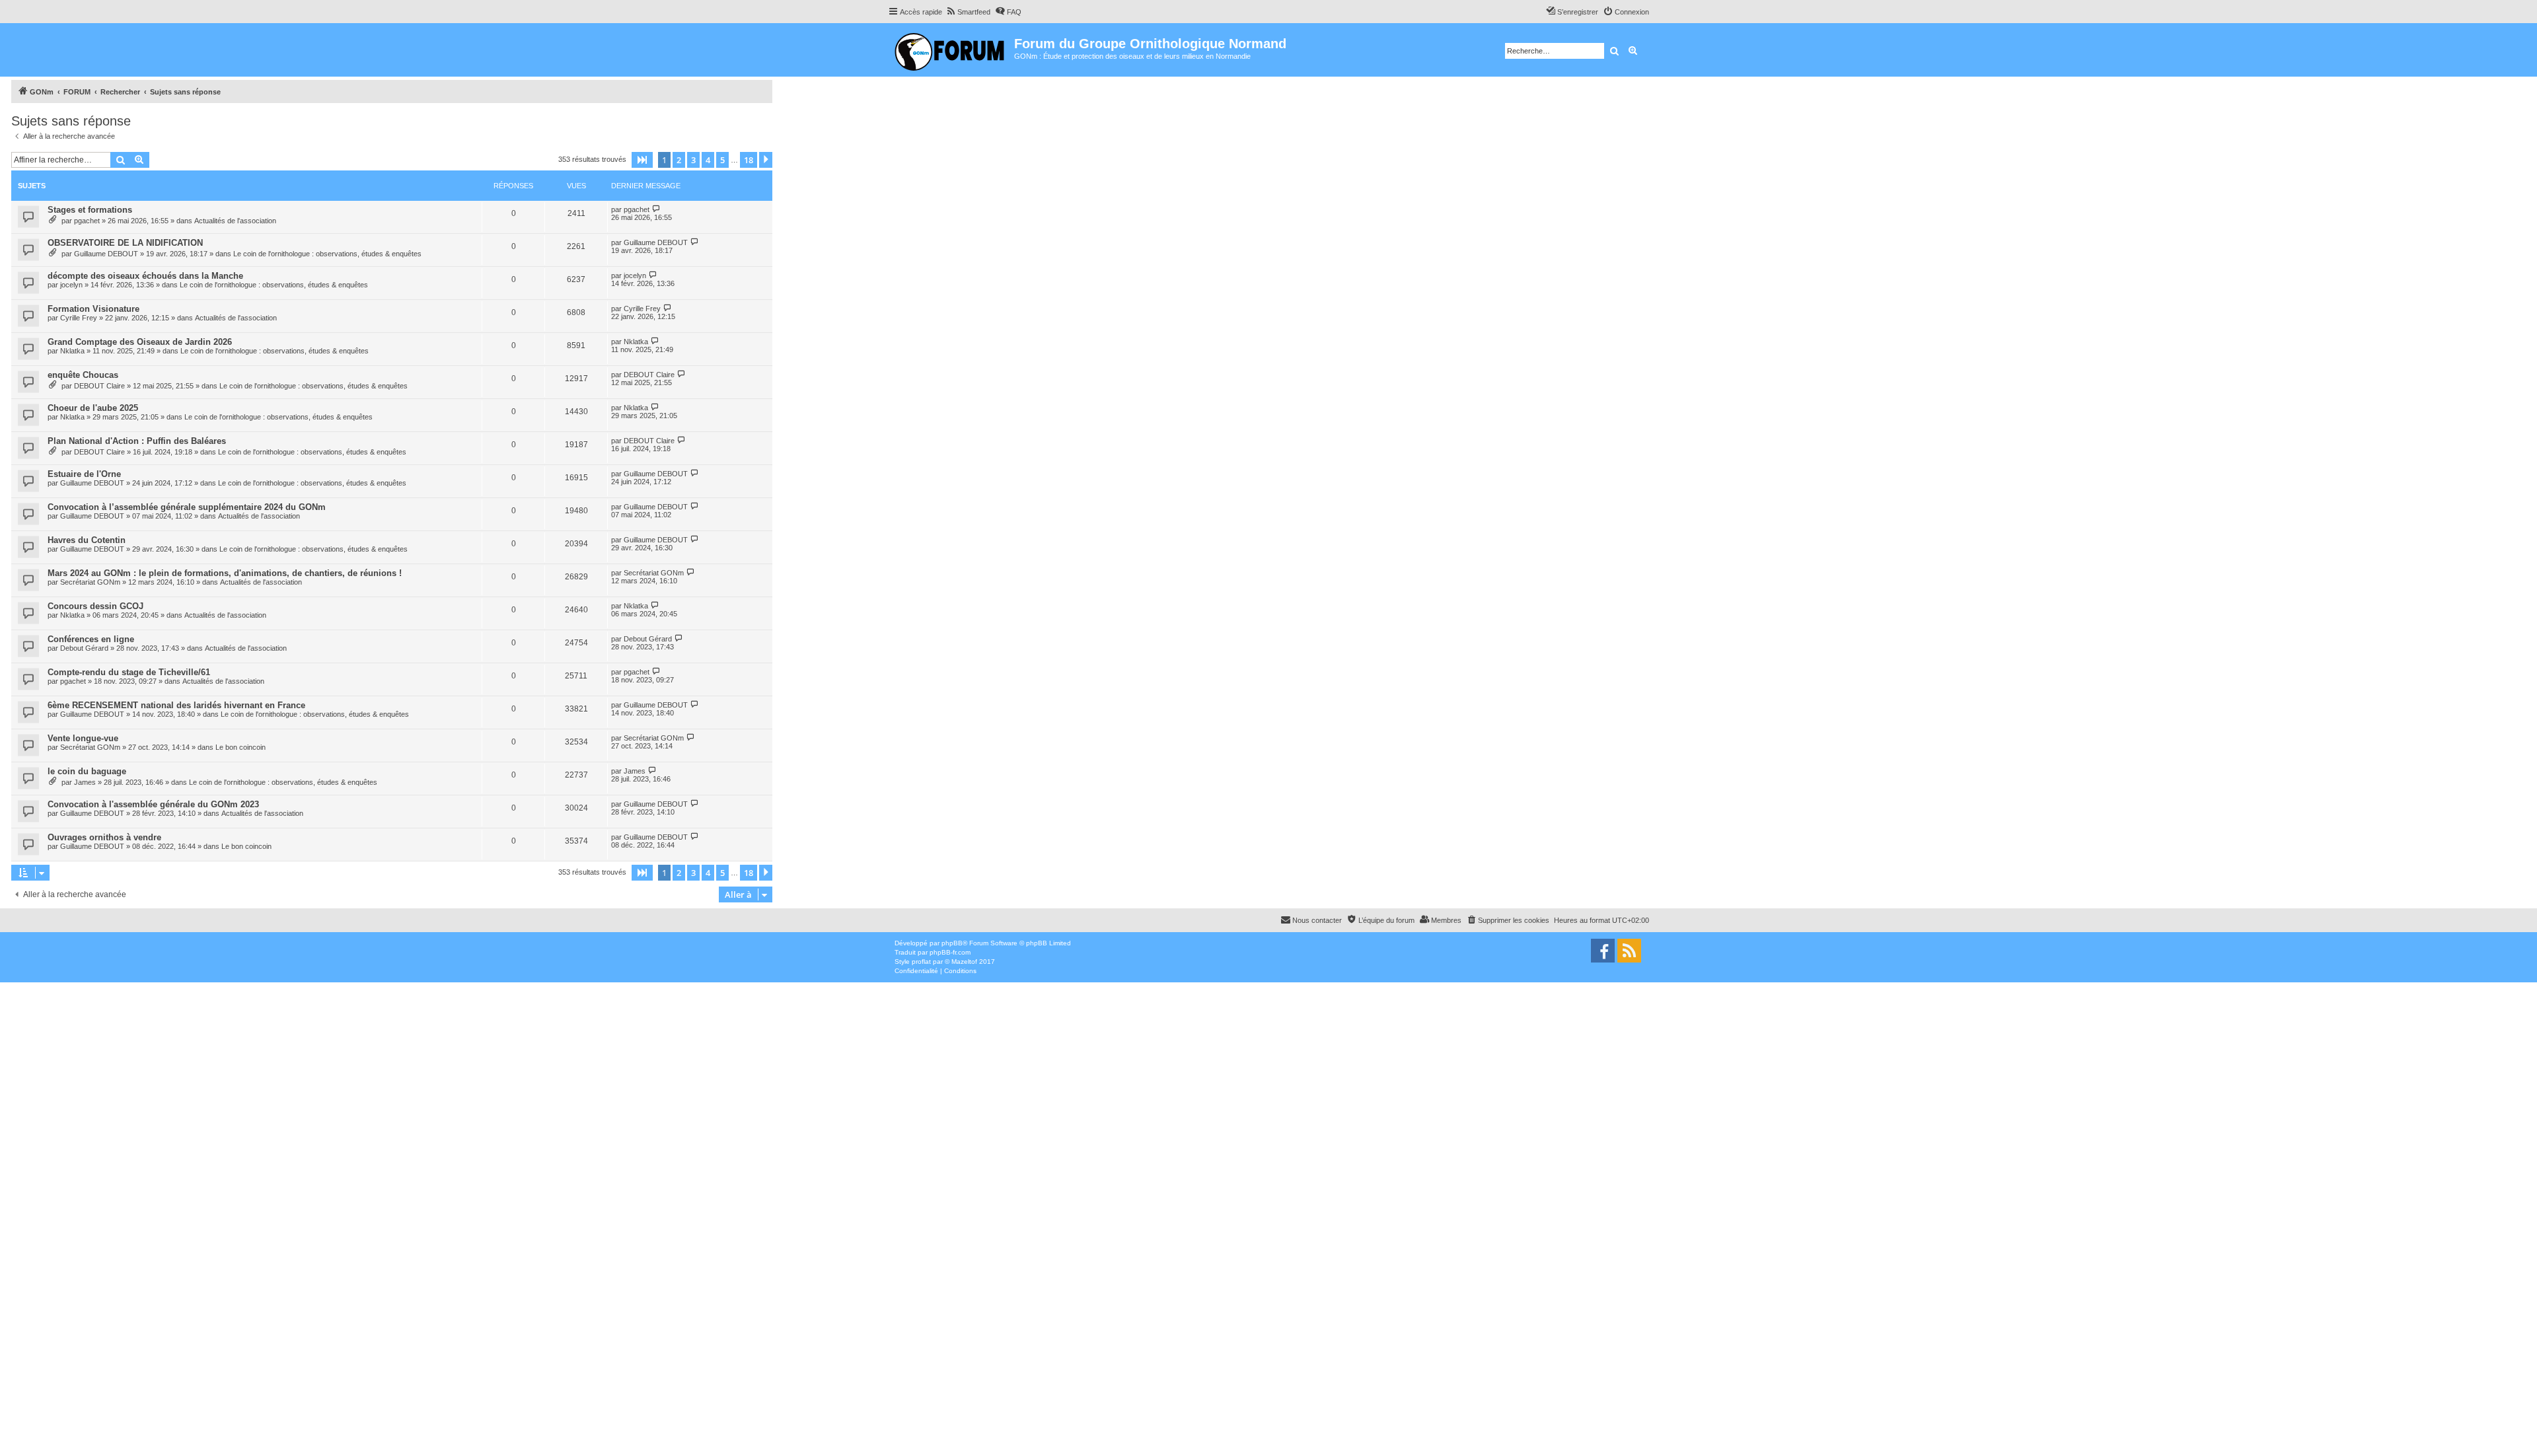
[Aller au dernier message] (656, 209)
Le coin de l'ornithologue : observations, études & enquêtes (327, 254)
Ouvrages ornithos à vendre (104, 837)
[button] (642, 160)
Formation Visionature (93, 309)
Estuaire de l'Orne (84, 474)
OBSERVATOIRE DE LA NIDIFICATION (125, 243)
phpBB (952, 943)
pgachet (87, 221)
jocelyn (71, 285)
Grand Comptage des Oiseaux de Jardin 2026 (140, 342)
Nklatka (72, 351)
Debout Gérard (84, 648)
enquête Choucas (83, 375)
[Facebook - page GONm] (1603, 951)
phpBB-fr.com (950, 952)
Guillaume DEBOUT (106, 254)
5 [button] (722, 160)
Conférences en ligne (91, 639)
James (85, 782)
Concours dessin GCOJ (95, 606)
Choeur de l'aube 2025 (93, 408)
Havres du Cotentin (87, 540)
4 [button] (708, 160)
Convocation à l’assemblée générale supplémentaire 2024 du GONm (187, 507)
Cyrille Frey (79, 318)
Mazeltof (964, 962)
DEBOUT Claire (99, 386)
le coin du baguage (87, 771)
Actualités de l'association (235, 221)
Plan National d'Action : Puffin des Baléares (137, 441)
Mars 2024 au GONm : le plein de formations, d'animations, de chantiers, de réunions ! (225, 573)
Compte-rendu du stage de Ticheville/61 (129, 672)
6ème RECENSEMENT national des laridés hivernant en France (176, 705)
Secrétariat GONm (90, 582)
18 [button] (749, 160)
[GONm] (951, 50)
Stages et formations (90, 210)
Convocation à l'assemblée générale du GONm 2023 (153, 804)
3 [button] (693, 160)
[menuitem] (968, 12)
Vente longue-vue (83, 738)
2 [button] (679, 160)
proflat (921, 962)
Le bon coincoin (240, 747)
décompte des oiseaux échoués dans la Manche (145, 276)
